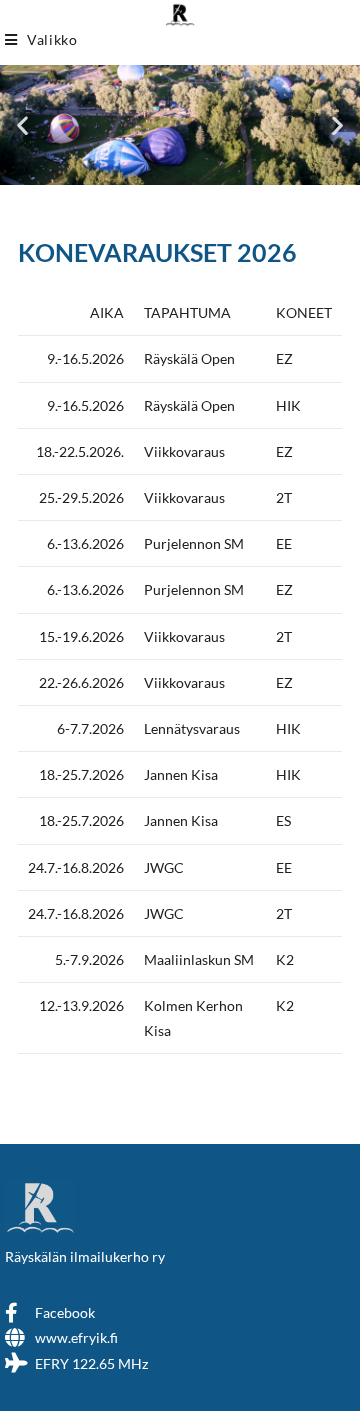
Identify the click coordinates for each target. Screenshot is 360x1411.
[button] (22, 125)
